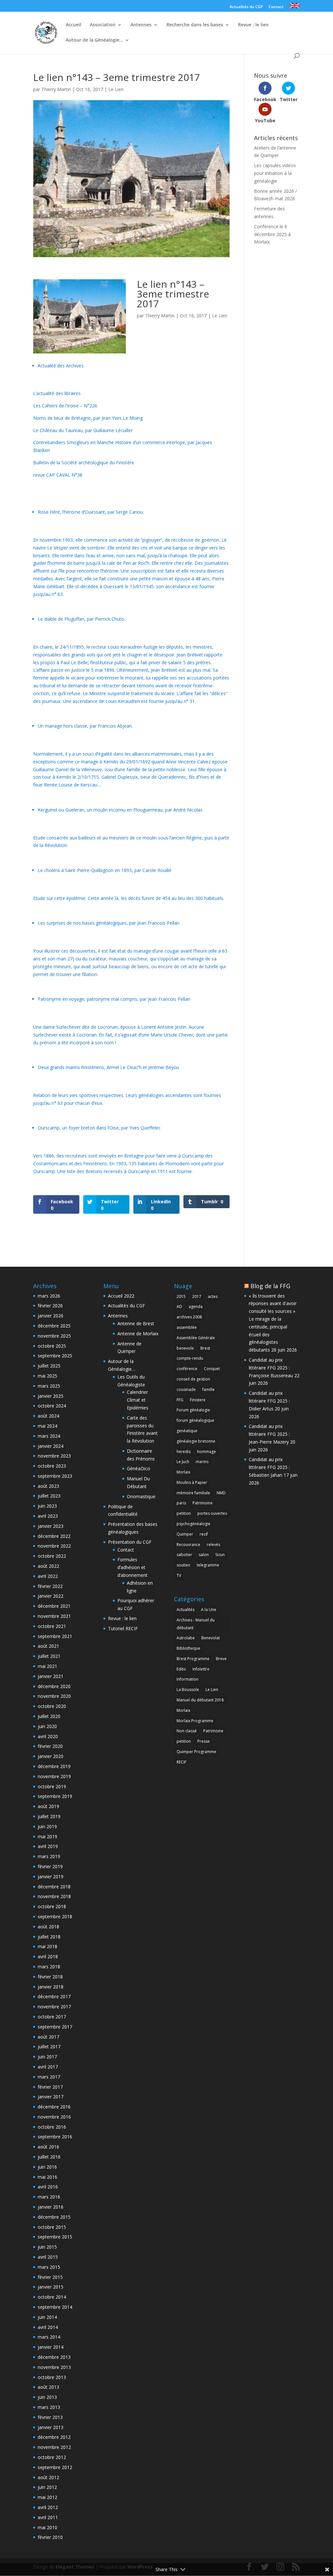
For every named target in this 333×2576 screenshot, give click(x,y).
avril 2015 (48, 2257)
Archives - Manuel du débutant (196, 1624)
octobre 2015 (52, 2227)
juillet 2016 (49, 2157)
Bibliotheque (188, 1648)
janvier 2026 (51, 1316)
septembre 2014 (55, 2307)
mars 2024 (49, 1436)
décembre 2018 (54, 1887)
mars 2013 (49, 2407)
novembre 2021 (54, 1616)
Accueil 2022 (121, 1296)
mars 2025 (49, 1386)
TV (179, 1575)
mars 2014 (49, 2337)
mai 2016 (47, 2177)
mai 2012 (47, 2497)
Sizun (220, 1555)
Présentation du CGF (130, 1542)
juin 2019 (47, 1826)
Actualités (186, 1610)
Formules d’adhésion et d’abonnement (133, 1567)
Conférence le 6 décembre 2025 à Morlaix (272, 234)
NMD (221, 1493)
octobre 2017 (52, 2017)
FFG (180, 1400)
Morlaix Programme (195, 1721)
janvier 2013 (51, 2427)
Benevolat (211, 1638)
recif (204, 1534)
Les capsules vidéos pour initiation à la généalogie (275, 173)
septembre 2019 (55, 1796)
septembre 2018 (55, 1916)
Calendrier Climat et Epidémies (138, 1400)
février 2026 (50, 1306)
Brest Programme (193, 1659)
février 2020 (50, 1746)
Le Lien (116, 89)
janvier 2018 (51, 1987)
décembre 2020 (54, 1686)
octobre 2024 (52, 1406)
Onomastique (141, 1496)
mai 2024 (47, 1426)
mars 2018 (49, 1967)
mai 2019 (47, 1836)
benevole (185, 1348)
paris (181, 1503)
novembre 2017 (54, 2007)
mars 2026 (49, 1296)
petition (184, 1513)
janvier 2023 (51, 1526)
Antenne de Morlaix (138, 1334)
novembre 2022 (54, 1546)
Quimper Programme (196, 1752)
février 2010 (50, 2537)
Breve (221, 1659)
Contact (276, 7)
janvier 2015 (51, 2287)
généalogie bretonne (196, 1441)
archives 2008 (189, 1317)
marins (202, 1462)
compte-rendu (190, 1358)
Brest (205, 1348)
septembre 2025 (55, 1356)
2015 (181, 1296)
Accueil (73, 25)
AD (179, 1307)
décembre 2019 (54, 1766)
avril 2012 (48, 2507)
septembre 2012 (55, 2467)
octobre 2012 (52, 2457)
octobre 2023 (52, 1466)
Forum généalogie (193, 1410)
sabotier (184, 1555)
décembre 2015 (54, 2217)
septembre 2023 (55, 1476)
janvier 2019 (51, 1876)
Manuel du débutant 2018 (200, 1700)
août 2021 (48, 1646)
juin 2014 (47, 2317)
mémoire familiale (193, 1493)
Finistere (198, 1400)
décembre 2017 (54, 1996)
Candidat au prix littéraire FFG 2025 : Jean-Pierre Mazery (269, 1434)
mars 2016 (49, 2197)
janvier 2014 (51, 2347)
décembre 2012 (54, 2437)
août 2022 (48, 1566)
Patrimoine (203, 1503)
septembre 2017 (55, 2027)
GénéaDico (139, 1468)
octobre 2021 (52, 1626)
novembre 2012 (54, 2447)
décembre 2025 (54, 1326)
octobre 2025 (52, 1346)
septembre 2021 (55, 1636)
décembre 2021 (54, 1606)
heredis (184, 1452)
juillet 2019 (49, 1816)
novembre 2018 (54, 1896)
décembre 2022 (54, 1536)
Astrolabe (186, 1638)
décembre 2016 (54, 2107)
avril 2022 (48, 1576)
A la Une (209, 1610)
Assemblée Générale (196, 1338)
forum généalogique (195, 1420)
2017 (197, 1296)
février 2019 (50, 1866)
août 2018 (48, 1927)
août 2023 (48, 1486)
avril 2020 (48, 1736)
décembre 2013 (54, 2357)
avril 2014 (48, 2327)
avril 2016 (48, 2187)
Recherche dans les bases (195, 25)
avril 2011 (48, 2517)
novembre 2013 (54, 2367)
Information (187, 1679)
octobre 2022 (52, 1556)
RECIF (181, 1762)
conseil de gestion (193, 1379)
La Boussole (188, 1690)
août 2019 (48, 1806)
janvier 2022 (51, 1596)
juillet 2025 (49, 1366)
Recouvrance (188, 1545)
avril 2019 (48, 1846)
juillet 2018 (49, 1937)
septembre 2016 (55, 2137)
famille (208, 1389)
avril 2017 (48, 2067)
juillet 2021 (49, 1656)
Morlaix (183, 1472)
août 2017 (48, 2037)
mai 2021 (47, 1666)
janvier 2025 (51, 1396)
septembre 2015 (55, 2237)
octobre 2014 (52, 2297)
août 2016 (48, 2147)
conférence (187, 1369)
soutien (183, 1565)
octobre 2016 (52, 2127)
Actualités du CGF (246, 7)
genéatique (187, 1431)
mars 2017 (49, 2077)
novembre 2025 (54, 1336)
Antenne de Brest (136, 1323)
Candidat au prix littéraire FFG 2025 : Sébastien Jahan (269, 1467)
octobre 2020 (52, 1706)
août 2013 (48, 2387)
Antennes (141, 25)
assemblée (187, 1327)
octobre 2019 (52, 1786)
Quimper (185, 1534)
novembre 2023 (54, 1456)
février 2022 (50, 1586)
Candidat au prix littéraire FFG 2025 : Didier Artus (269, 1401)
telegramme (208, 1565)
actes (213, 1296)
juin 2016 (47, 2167)
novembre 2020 (54, 1696)
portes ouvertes (212, 1513)
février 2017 (50, 2087)
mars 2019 (49, 1856)
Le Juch (183, 1462)
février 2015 (50, 2277)
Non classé (187, 1731)
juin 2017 (47, 2057)
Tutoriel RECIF (123, 1628)
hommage (206, 1452)
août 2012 (48, 2477)
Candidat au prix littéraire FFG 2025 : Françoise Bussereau (271, 1368)
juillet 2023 (49, 1496)
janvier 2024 (51, 1446)
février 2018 (50, 1977)
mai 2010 (47, 2527)
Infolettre (201, 1669)
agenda (196, 1307)
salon (204, 1555)
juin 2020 (47, 1726)
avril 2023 (48, 1516)
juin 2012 (47, 2487)
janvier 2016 (51, 2207)
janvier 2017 (51, 2097)
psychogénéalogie (193, 1524)
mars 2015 (49, 2267)
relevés (213, 1545)
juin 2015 (47, 2247)
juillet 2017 (49, 2047)
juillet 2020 (49, 1716)
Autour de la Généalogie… (94, 40)
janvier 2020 (51, 1756)
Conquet (212, 1369)
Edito (181, 1669)
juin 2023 (47, 1506)
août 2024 (48, 1416)
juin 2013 (47, 2397)
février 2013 (50, 2417)
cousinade (186, 1389)
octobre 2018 (52, 1906)
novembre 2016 (54, 2117)
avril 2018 (48, 1956)
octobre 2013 (52, 2377)
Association (103, 25)
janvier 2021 (51, 1676)
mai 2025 (47, 1376)
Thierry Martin (56, 89)
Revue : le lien (253, 25)
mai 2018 (47, 1946)
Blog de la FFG (270, 1286)
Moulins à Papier (192, 1482)
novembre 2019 (54, 1776)
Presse (204, 1741)
